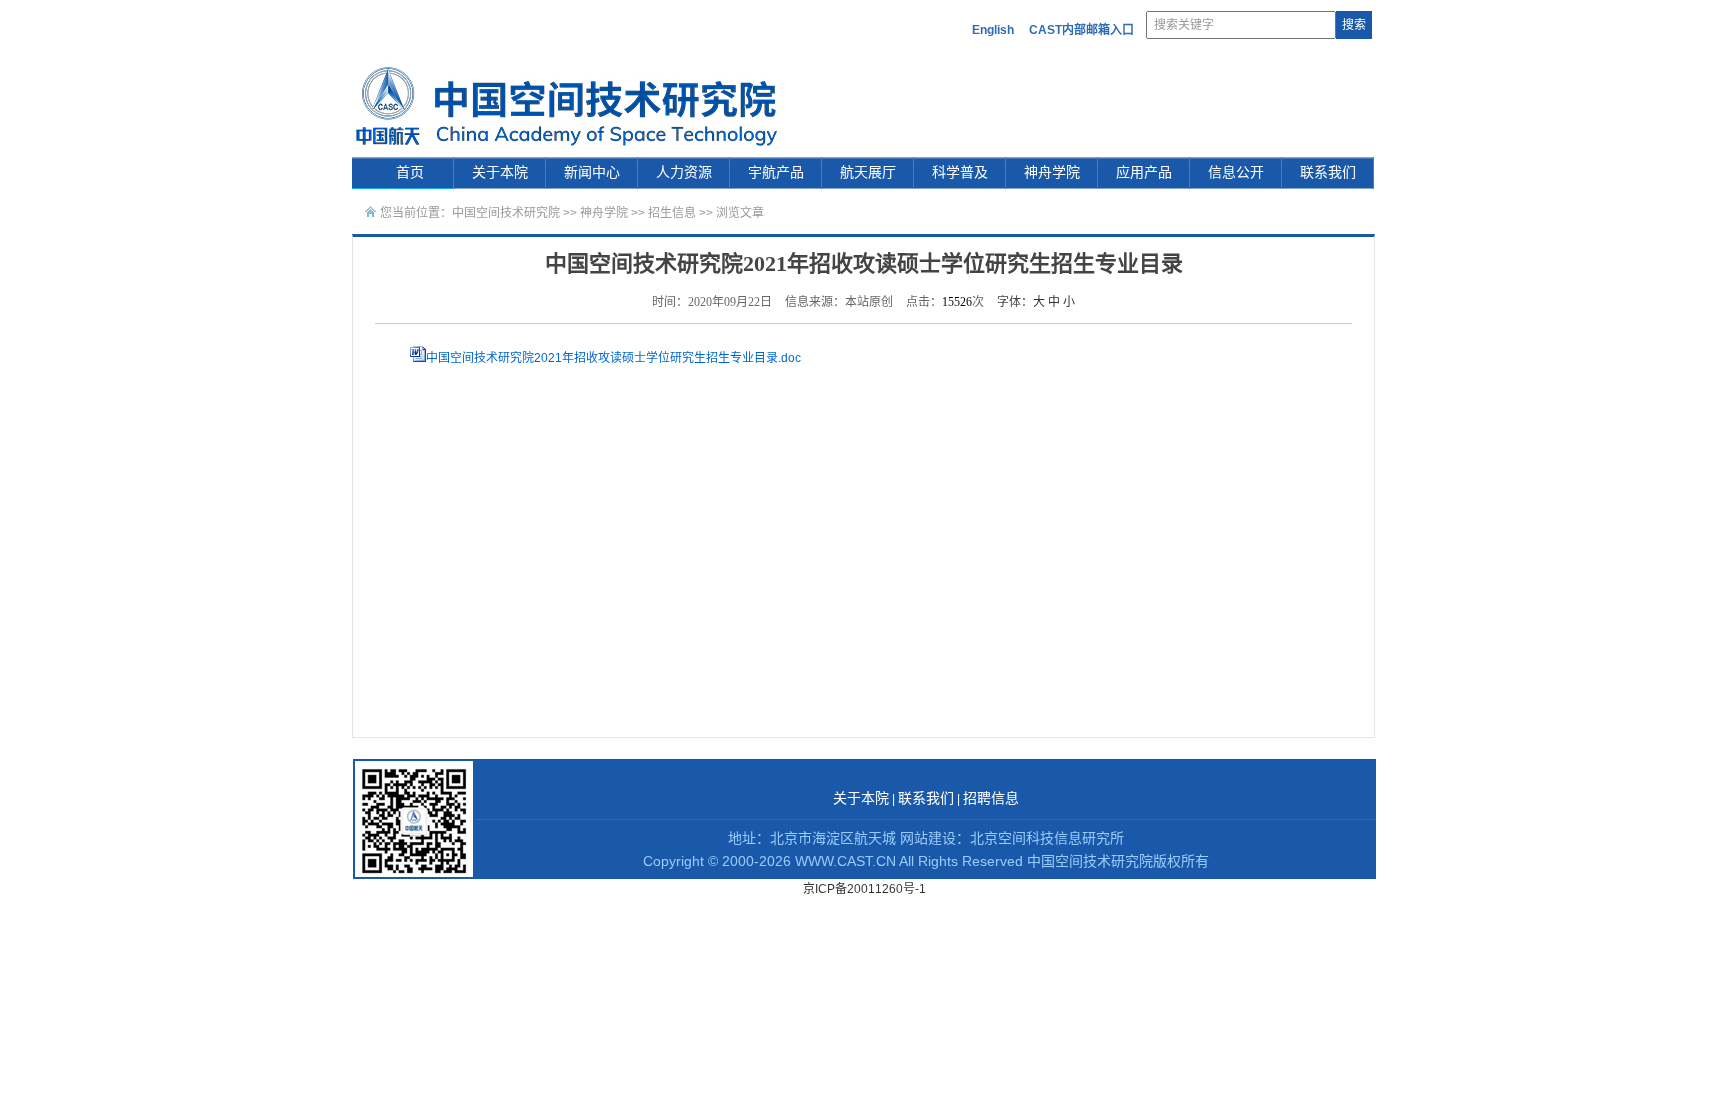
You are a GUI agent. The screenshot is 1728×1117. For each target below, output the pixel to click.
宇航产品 (776, 172)
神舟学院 (1052, 172)
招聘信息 (991, 798)
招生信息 (672, 213)
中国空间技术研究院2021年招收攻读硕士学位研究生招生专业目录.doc (613, 358)
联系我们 (1328, 172)
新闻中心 (592, 172)
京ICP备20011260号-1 (864, 889)
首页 (410, 172)
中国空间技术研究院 (506, 213)
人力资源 (684, 172)
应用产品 (1144, 172)
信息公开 (1236, 172)
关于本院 (500, 172)
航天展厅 (868, 172)
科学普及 (960, 172)
